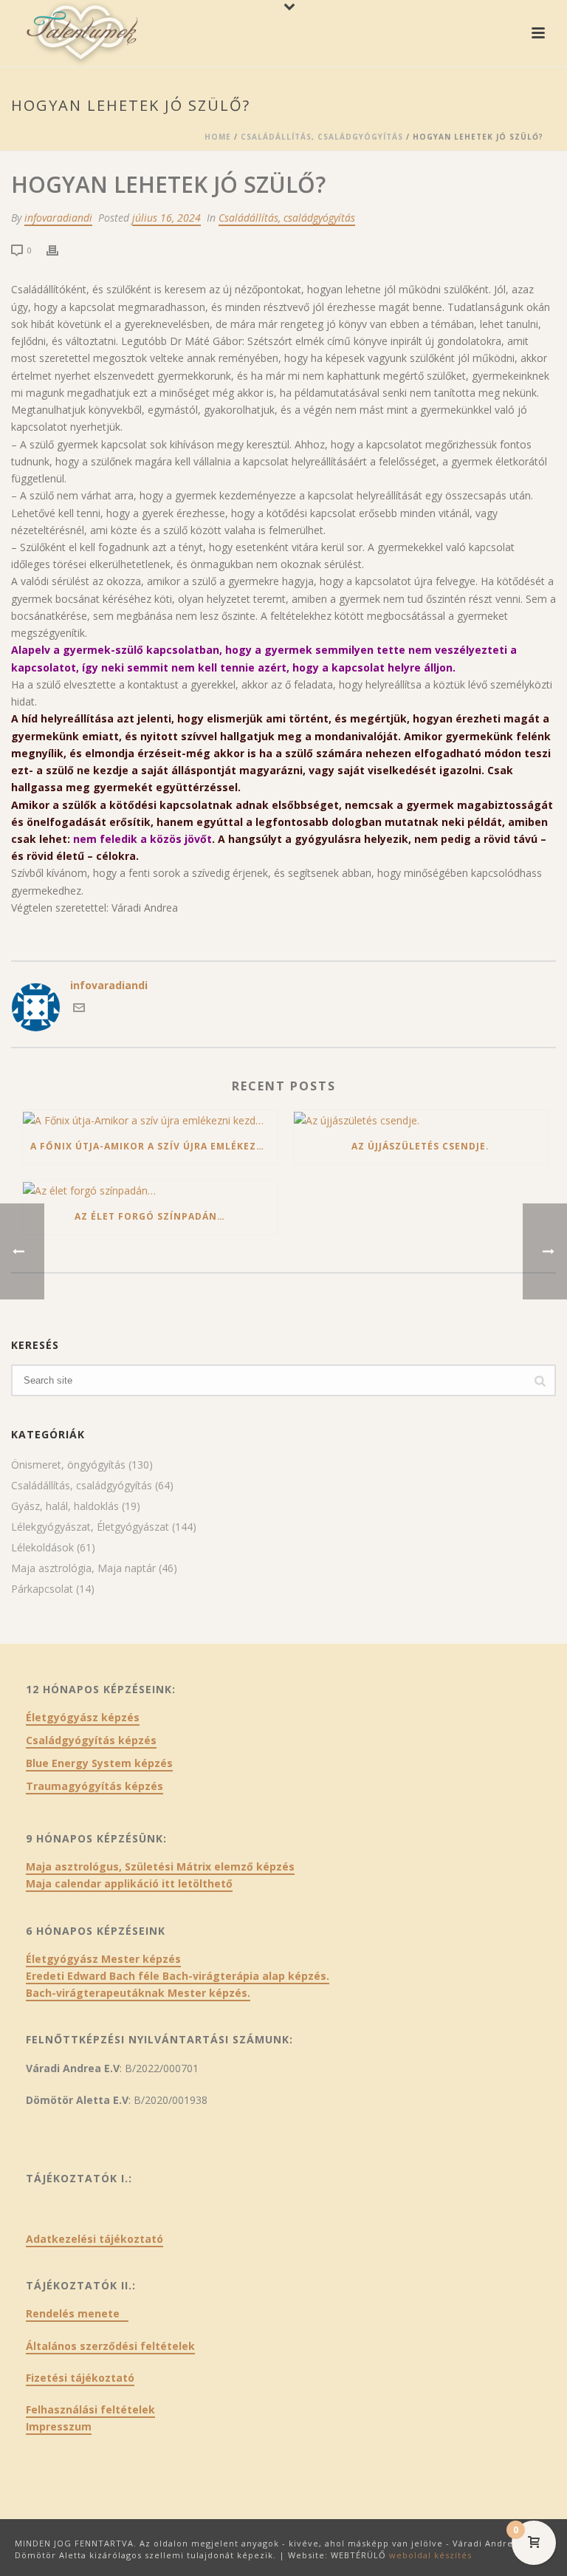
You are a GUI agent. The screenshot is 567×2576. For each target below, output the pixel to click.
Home (218, 137)
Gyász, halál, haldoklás (65, 1506)
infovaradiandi (58, 218)
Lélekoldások (42, 1548)
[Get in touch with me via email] (79, 1009)
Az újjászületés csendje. (420, 1146)
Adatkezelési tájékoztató (94, 2239)
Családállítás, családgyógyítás (322, 137)
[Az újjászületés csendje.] (421, 1120)
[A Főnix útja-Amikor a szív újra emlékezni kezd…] (150, 1120)
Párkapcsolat (42, 1589)
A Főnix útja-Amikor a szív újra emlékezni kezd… (154, 1146)
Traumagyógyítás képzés (94, 1786)
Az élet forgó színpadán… (150, 1216)
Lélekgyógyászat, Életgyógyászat (90, 1527)
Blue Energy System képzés (99, 1763)
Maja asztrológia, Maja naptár (83, 1568)
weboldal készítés (430, 2555)
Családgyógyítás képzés (91, 1740)
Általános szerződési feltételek (110, 2346)
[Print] (60, 249)
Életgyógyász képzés (83, 1718)
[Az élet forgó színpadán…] (150, 1190)
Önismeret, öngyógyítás (68, 1465)
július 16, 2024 (166, 218)
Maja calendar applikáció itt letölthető (129, 1883)
